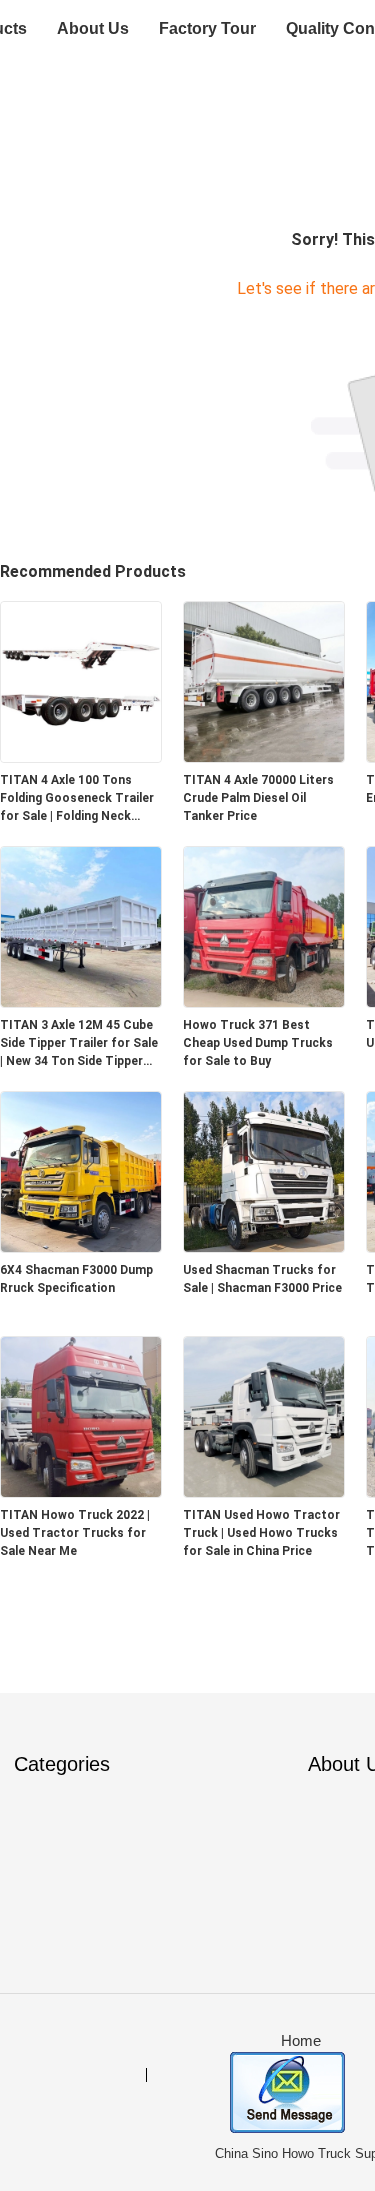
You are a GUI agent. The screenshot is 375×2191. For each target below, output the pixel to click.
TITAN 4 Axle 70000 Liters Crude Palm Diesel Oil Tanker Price (258, 798)
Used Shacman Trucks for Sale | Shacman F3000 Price (262, 1279)
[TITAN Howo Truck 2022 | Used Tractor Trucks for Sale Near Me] (81, 1491)
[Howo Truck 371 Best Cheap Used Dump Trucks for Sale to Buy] (264, 1001)
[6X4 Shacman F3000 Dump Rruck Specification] (81, 1246)
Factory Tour (207, 28)
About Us (93, 28)
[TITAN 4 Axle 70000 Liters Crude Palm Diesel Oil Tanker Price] (264, 756)
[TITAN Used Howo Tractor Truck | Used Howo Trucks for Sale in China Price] (264, 1491)
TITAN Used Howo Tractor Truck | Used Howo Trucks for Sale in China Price (261, 1533)
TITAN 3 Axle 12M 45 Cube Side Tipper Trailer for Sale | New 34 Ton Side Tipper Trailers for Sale (79, 1044)
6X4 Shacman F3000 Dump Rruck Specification (76, 1279)
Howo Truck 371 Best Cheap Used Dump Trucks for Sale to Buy (258, 1043)
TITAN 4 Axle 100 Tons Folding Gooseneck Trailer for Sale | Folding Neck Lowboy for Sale (77, 799)
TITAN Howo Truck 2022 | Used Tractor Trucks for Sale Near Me (75, 1533)
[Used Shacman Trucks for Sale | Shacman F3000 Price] (264, 1246)
